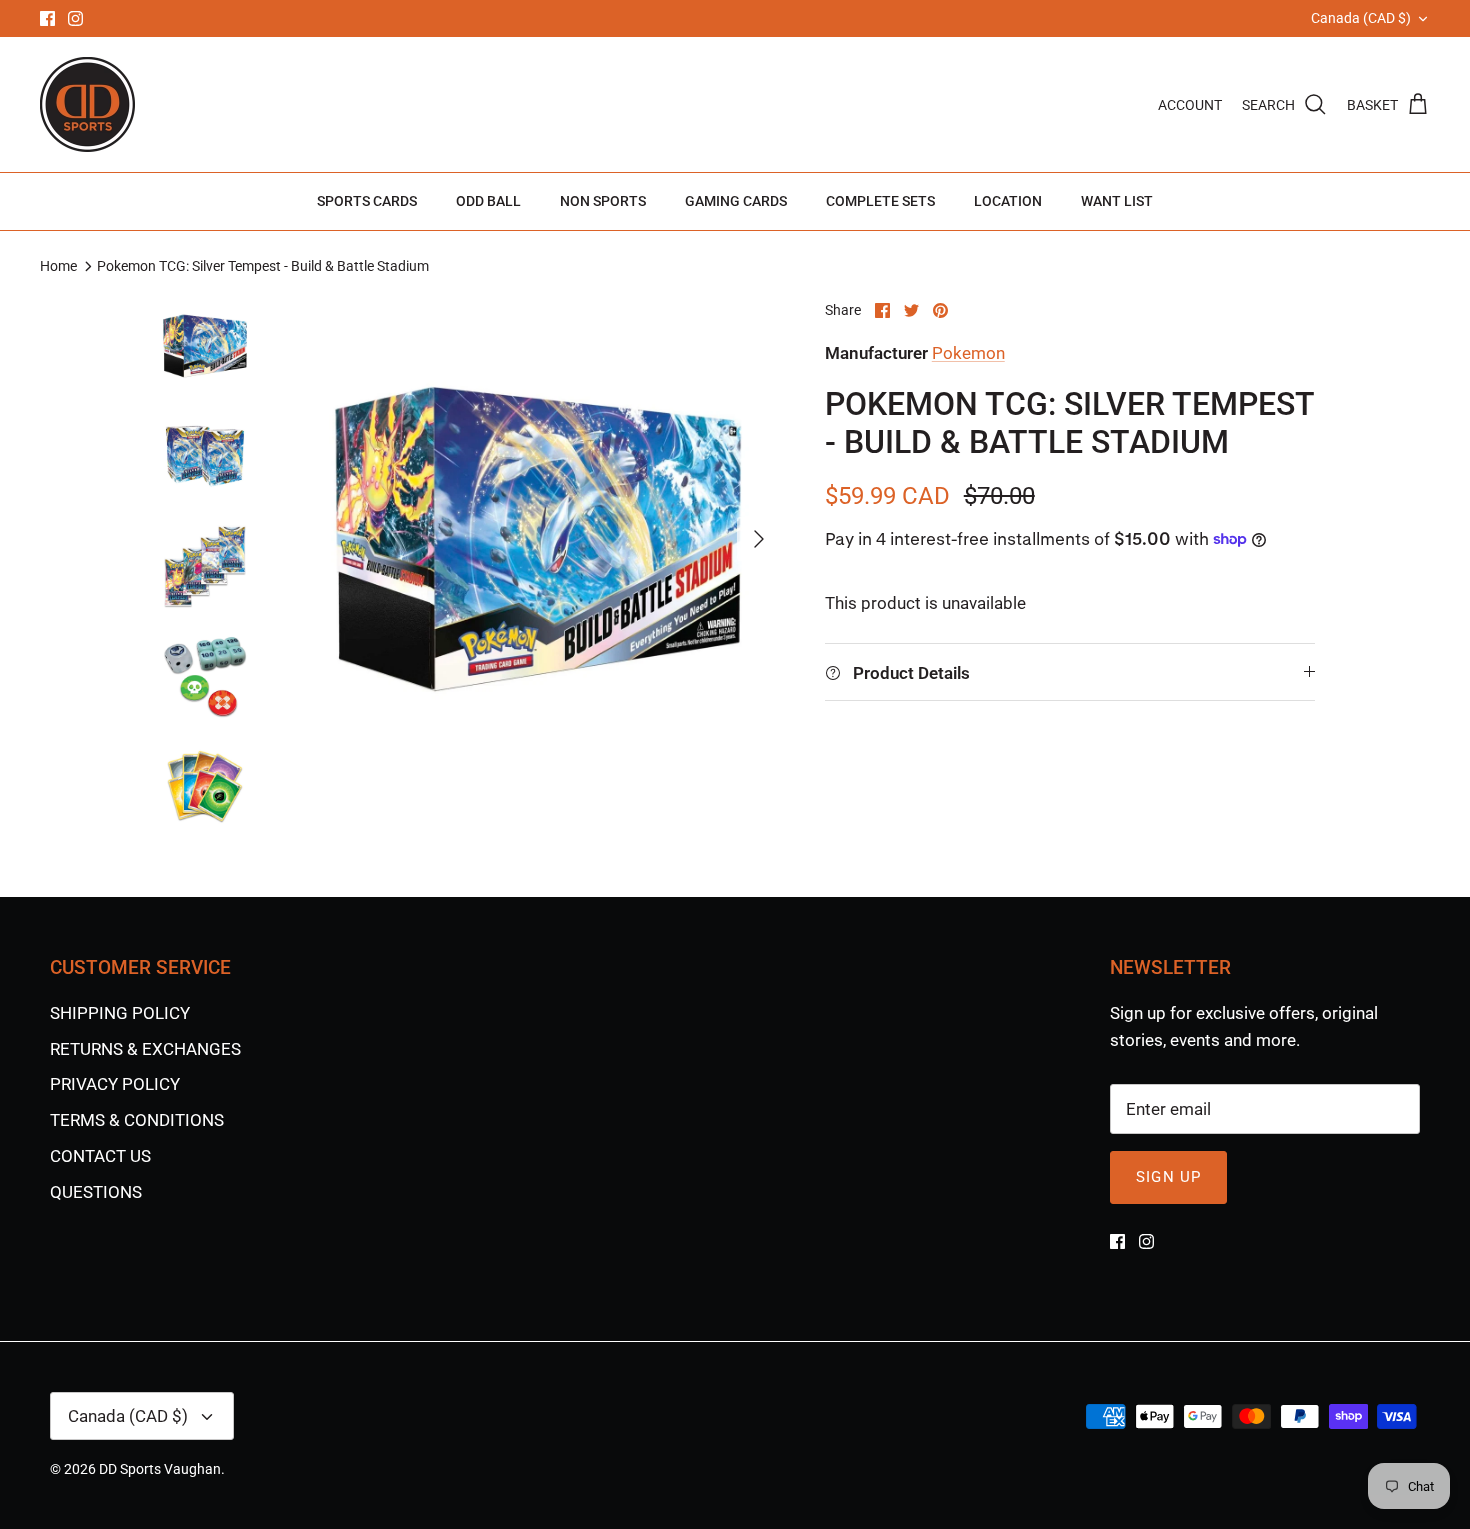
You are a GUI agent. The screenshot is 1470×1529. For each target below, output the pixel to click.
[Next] (759, 539)
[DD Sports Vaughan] (87, 104)
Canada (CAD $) (1361, 18)
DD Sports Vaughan (160, 1469)
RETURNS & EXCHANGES (145, 1049)
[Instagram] (75, 18)
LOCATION (1008, 201)
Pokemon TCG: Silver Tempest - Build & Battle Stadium (263, 266)
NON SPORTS (603, 201)
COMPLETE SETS (880, 201)
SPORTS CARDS (367, 201)
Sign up (1168, 1177)
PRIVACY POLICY (115, 1084)
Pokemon (968, 353)
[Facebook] (47, 18)
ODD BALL (488, 201)
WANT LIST (1117, 201)
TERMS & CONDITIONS (137, 1120)
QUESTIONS (96, 1192)
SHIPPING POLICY (120, 1013)
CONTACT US (100, 1156)
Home (58, 266)
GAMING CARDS (736, 201)
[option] (538, 539)
